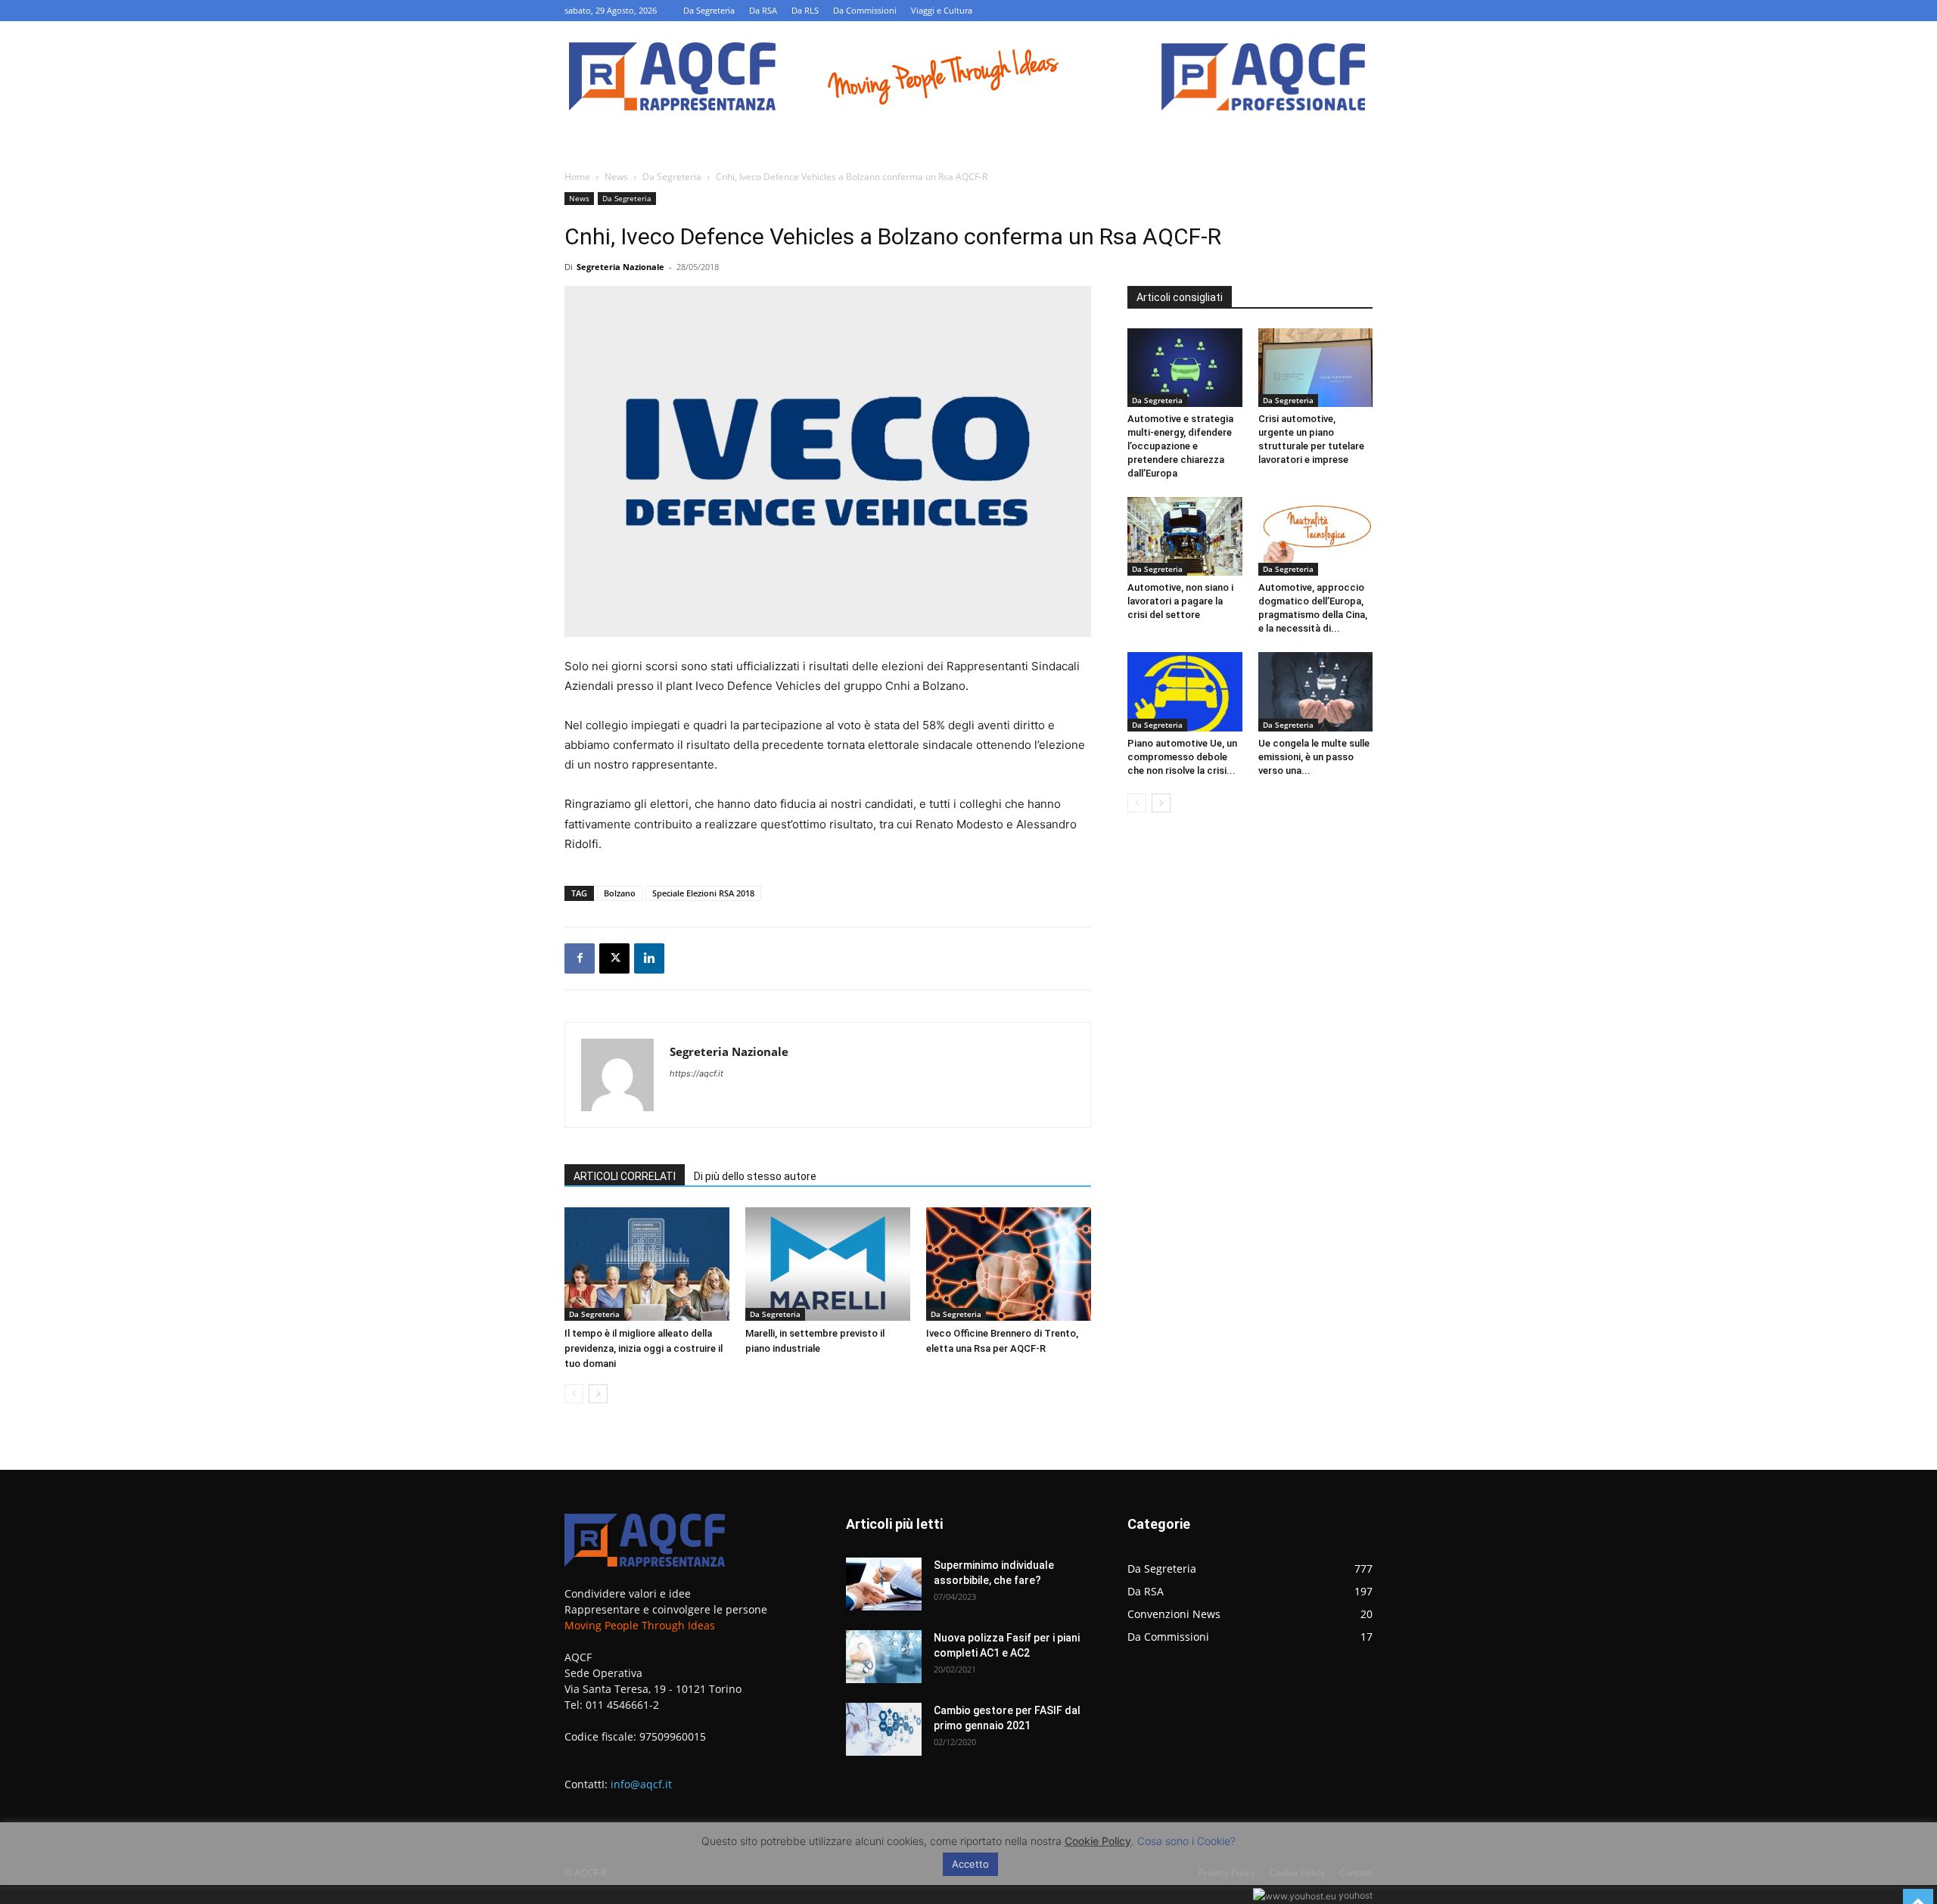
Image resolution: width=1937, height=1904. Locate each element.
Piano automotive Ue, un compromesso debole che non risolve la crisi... (1182, 757)
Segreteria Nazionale (620, 267)
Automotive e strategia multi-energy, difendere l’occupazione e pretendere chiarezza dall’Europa (1180, 446)
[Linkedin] (649, 958)
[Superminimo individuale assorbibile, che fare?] (884, 1584)
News (616, 177)
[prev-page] (574, 1394)
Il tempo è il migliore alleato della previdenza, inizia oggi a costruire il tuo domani (644, 1348)
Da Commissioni (865, 10)
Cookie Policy (1098, 1841)
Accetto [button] (970, 1864)
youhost (1354, 1895)
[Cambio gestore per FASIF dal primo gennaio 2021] (884, 1729)
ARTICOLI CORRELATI (625, 1176)
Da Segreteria (709, 10)
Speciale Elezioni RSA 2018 (703, 893)
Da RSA (763, 10)
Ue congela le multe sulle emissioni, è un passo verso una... (1314, 757)
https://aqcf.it (696, 1073)
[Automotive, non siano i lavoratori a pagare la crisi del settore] (1185, 536)
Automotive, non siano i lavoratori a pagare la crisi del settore (1180, 601)
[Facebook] (580, 958)
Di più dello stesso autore (755, 1176)
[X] (614, 958)
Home (577, 177)
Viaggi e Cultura (942, 10)
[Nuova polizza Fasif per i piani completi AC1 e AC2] (884, 1657)
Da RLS (805, 10)
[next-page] (598, 1394)
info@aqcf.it (641, 1784)
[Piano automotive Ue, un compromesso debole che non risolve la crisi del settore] (1185, 691)
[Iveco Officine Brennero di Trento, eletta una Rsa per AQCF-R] (1009, 1264)
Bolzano (620, 893)
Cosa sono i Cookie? (1186, 1841)
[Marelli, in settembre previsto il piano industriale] (828, 1264)
